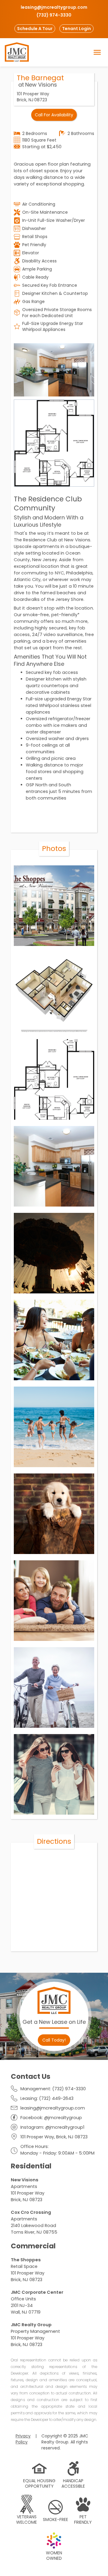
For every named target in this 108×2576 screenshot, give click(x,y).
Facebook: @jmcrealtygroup (51, 2118)
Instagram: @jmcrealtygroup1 (52, 2127)
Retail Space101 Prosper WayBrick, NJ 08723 (28, 2270)
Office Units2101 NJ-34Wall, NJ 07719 (37, 2302)
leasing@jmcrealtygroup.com (53, 2108)
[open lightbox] (54, 370)
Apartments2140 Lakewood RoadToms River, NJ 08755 (34, 2222)
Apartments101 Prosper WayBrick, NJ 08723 (28, 2190)
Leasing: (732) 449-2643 (47, 2098)
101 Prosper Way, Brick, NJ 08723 (54, 2137)
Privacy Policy (23, 2439)
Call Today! (54, 2040)
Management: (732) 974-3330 (53, 2089)
